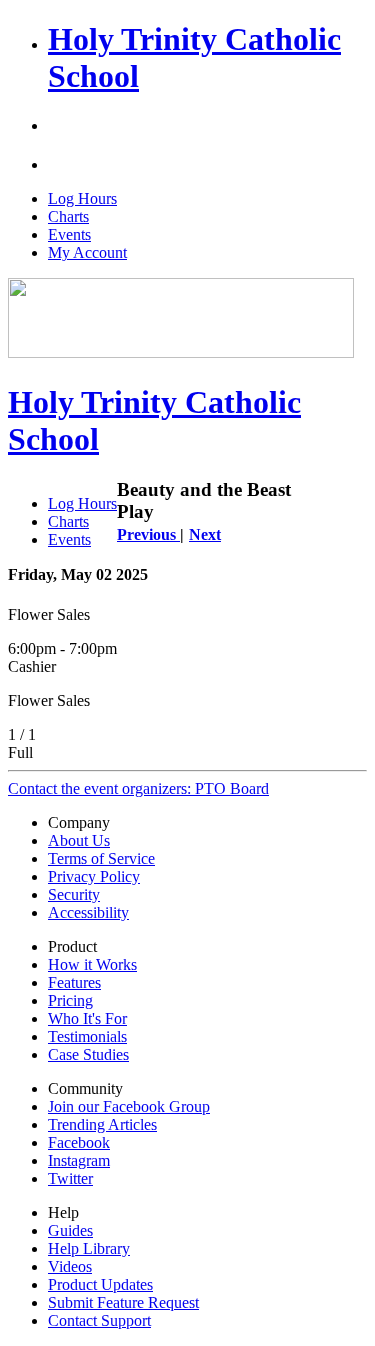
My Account (87, 252)
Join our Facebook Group (129, 1106)
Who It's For (87, 1018)
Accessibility (88, 912)
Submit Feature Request (123, 1302)
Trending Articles (102, 1124)
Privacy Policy (94, 876)
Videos (70, 1266)
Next (205, 534)
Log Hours (82, 198)
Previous (148, 534)
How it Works (92, 964)
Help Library (89, 1248)
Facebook (79, 1142)
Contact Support (99, 1320)
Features (74, 982)
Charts (68, 216)
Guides (70, 1230)
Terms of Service (101, 858)
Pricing (70, 1000)
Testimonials (87, 1036)
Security (74, 894)
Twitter (70, 1178)
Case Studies (88, 1054)
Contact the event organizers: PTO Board (138, 788)
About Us (79, 840)
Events (69, 234)
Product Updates (100, 1284)
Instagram (79, 1160)
